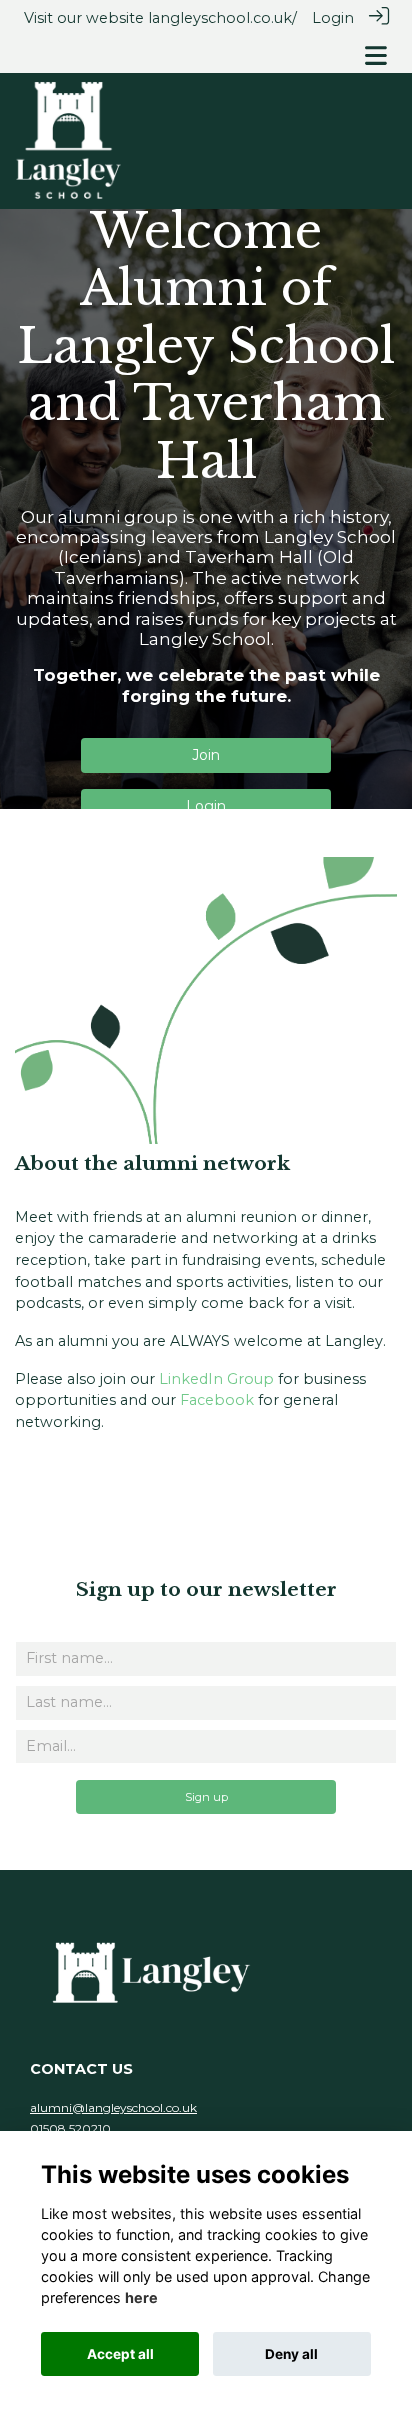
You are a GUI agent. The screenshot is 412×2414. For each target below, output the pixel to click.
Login (333, 18)
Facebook (217, 1400)
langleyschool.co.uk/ (222, 18)
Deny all (291, 2354)
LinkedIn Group (216, 1379)
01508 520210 (70, 2128)
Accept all (120, 2354)
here (141, 2297)
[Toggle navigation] (376, 55)
